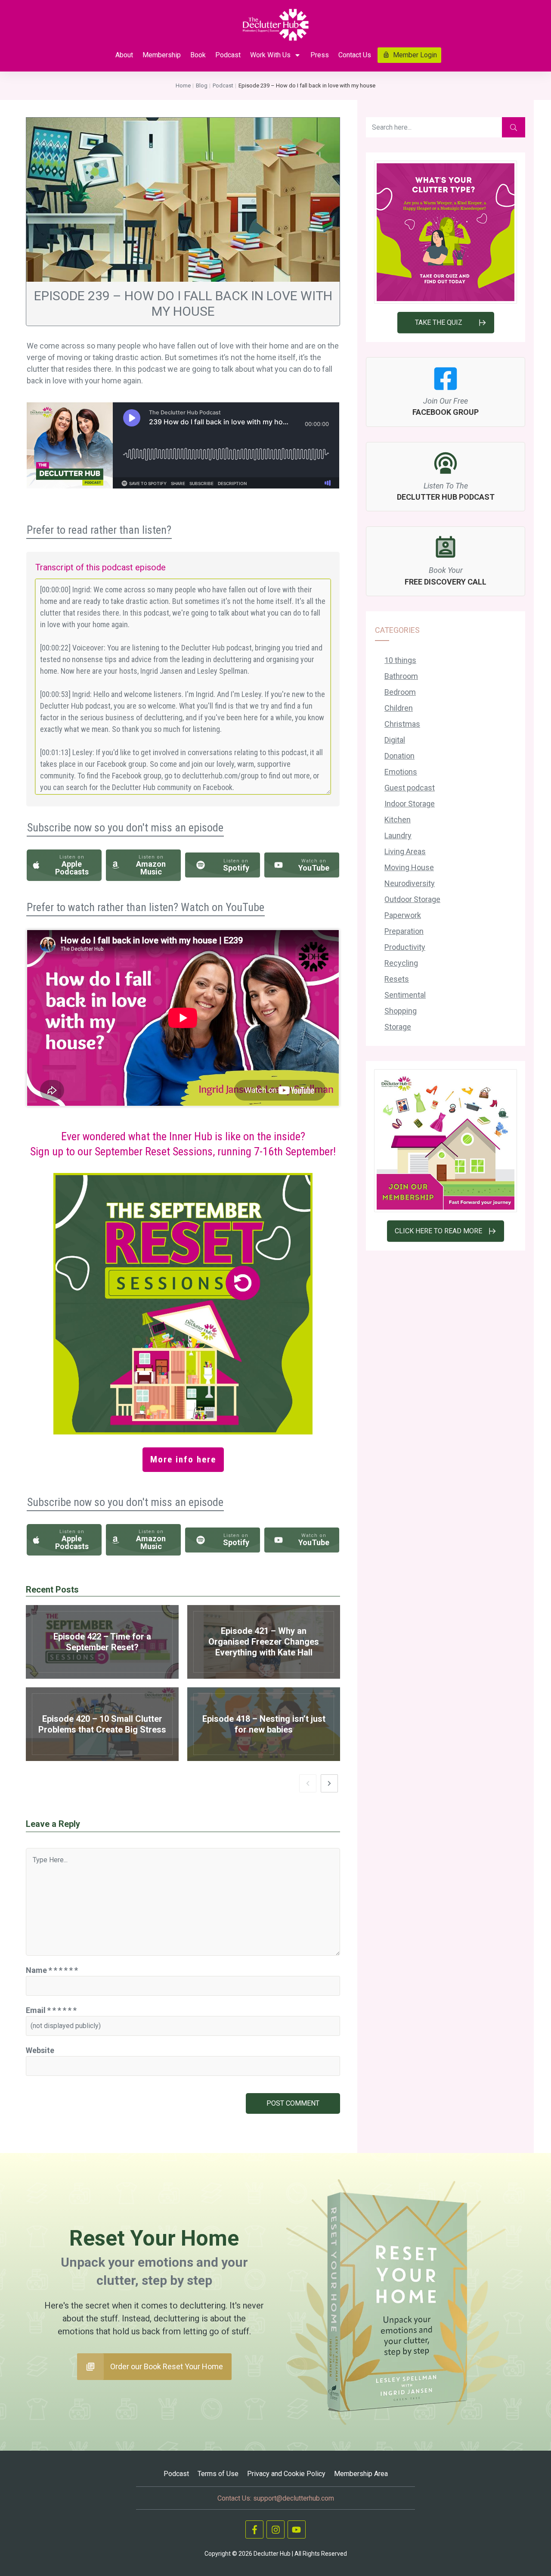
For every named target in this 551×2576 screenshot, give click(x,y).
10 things (400, 660)
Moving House (409, 867)
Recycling (401, 963)
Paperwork (403, 915)
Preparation (404, 931)
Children (399, 708)
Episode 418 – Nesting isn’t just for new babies (264, 1724)
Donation (399, 756)
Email (51, 2010)
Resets (397, 979)
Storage (398, 1027)
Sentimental (405, 995)
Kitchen (398, 820)
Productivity (405, 947)
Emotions (401, 772)
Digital (395, 740)
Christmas (402, 724)
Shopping (401, 1011)
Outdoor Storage (412, 899)
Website (40, 2050)
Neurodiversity (410, 883)
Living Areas (405, 851)
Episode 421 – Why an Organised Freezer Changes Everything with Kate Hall (264, 1642)
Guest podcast (410, 788)
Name (52, 1970)
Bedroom (400, 692)
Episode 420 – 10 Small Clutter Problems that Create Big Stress (102, 1724)
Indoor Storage (410, 804)
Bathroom (401, 676)
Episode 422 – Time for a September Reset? (102, 1642)
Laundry (398, 835)
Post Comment (293, 2103)
